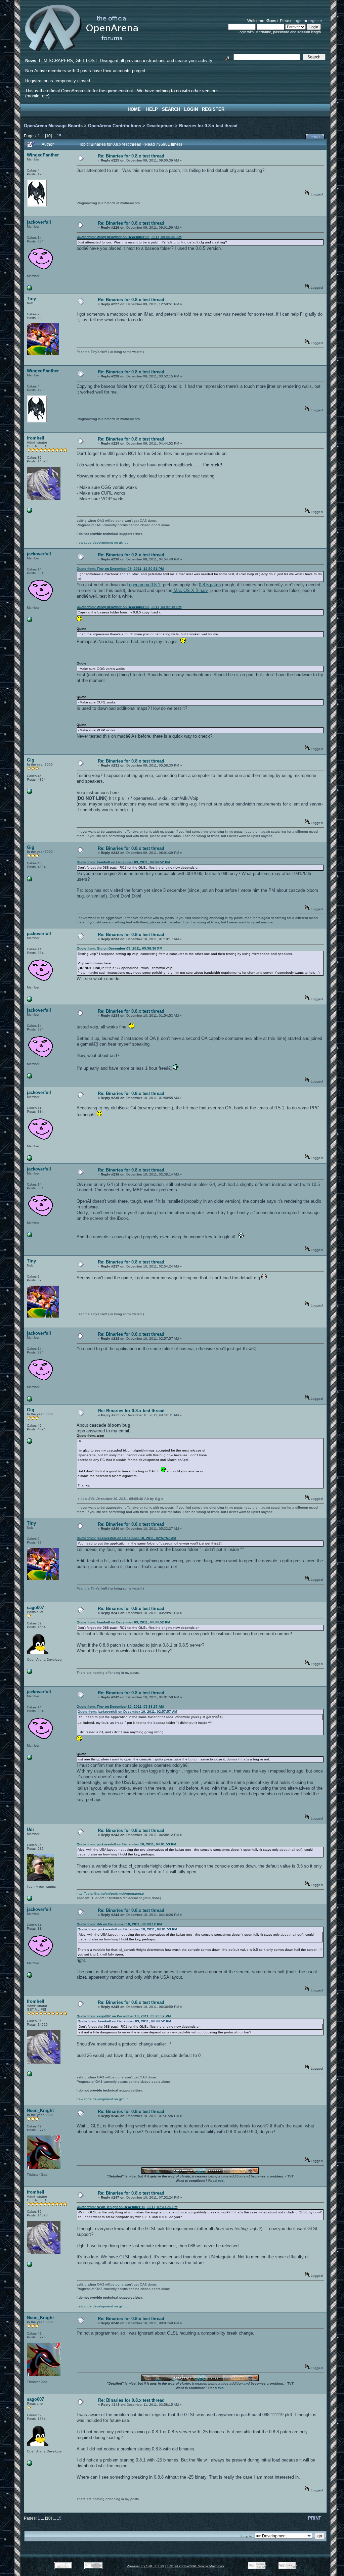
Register (213, 109)
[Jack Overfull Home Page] (30, 289)
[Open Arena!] (30, 512)
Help (152, 109)
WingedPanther (43, 155)
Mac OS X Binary (190, 590)
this (221, 2181)
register (315, 21)
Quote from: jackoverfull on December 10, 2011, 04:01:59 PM (126, 1844)
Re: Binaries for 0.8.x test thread (131, 156)
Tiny (31, 299)
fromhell (36, 438)
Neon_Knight (40, 2110)
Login (191, 109)
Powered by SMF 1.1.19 (145, 2566)
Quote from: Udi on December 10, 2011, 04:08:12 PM (119, 1924)
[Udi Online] (30, 1900)
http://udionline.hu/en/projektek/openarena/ (110, 1894)
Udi (30, 1829)
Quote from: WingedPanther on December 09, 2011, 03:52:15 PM (129, 607)
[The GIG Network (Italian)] (30, 793)
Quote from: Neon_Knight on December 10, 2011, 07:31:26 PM (127, 2207)
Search (171, 109)
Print (316, 137)
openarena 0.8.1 (145, 585)
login (298, 21)
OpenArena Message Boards (53, 126)
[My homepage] (30, 1673)
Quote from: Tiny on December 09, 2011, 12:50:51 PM (120, 569)
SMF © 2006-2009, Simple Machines (196, 2566)
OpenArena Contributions (115, 126)
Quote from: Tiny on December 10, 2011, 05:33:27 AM (120, 1707)
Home (134, 109)
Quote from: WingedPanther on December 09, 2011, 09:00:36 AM (129, 237)
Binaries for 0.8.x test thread (208, 126)
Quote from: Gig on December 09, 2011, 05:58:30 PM (119, 948)
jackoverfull (39, 222)
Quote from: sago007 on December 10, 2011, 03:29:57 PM (124, 2016)
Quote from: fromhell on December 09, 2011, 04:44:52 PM (123, 862)
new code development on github (103, 542)
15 (59, 136)
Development (160, 126)
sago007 (35, 1607)
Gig (31, 760)
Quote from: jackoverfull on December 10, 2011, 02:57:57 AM (126, 1538)
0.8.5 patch (210, 585)
